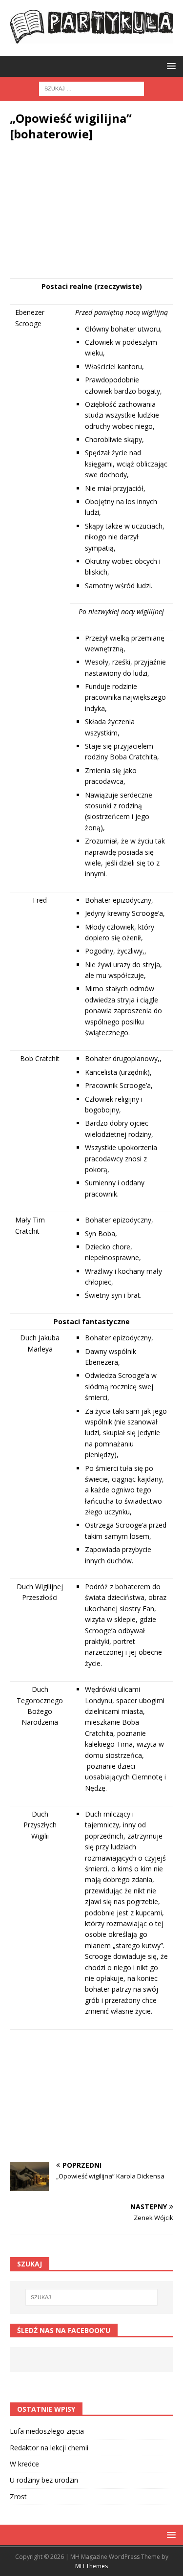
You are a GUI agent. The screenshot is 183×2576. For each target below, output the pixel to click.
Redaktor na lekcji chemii (49, 2448)
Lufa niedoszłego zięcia (47, 2431)
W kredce (24, 2464)
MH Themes (91, 2566)
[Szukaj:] (91, 88)
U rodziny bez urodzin (44, 2480)
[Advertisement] (91, 217)
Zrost (18, 2497)
